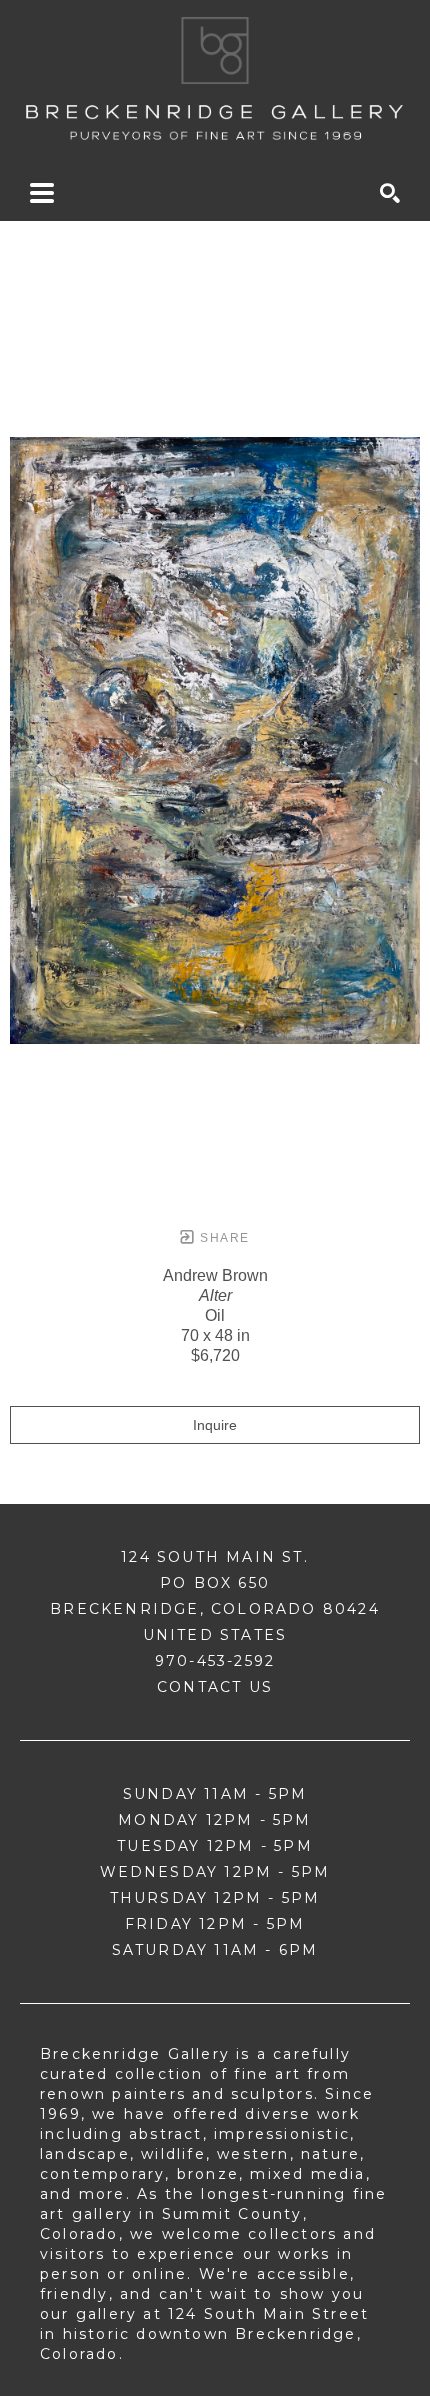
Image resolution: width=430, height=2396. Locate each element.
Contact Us (215, 1687)
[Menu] (42, 193)
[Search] (390, 193)
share (222, 1238)
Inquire (215, 1425)
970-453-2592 (215, 1661)
